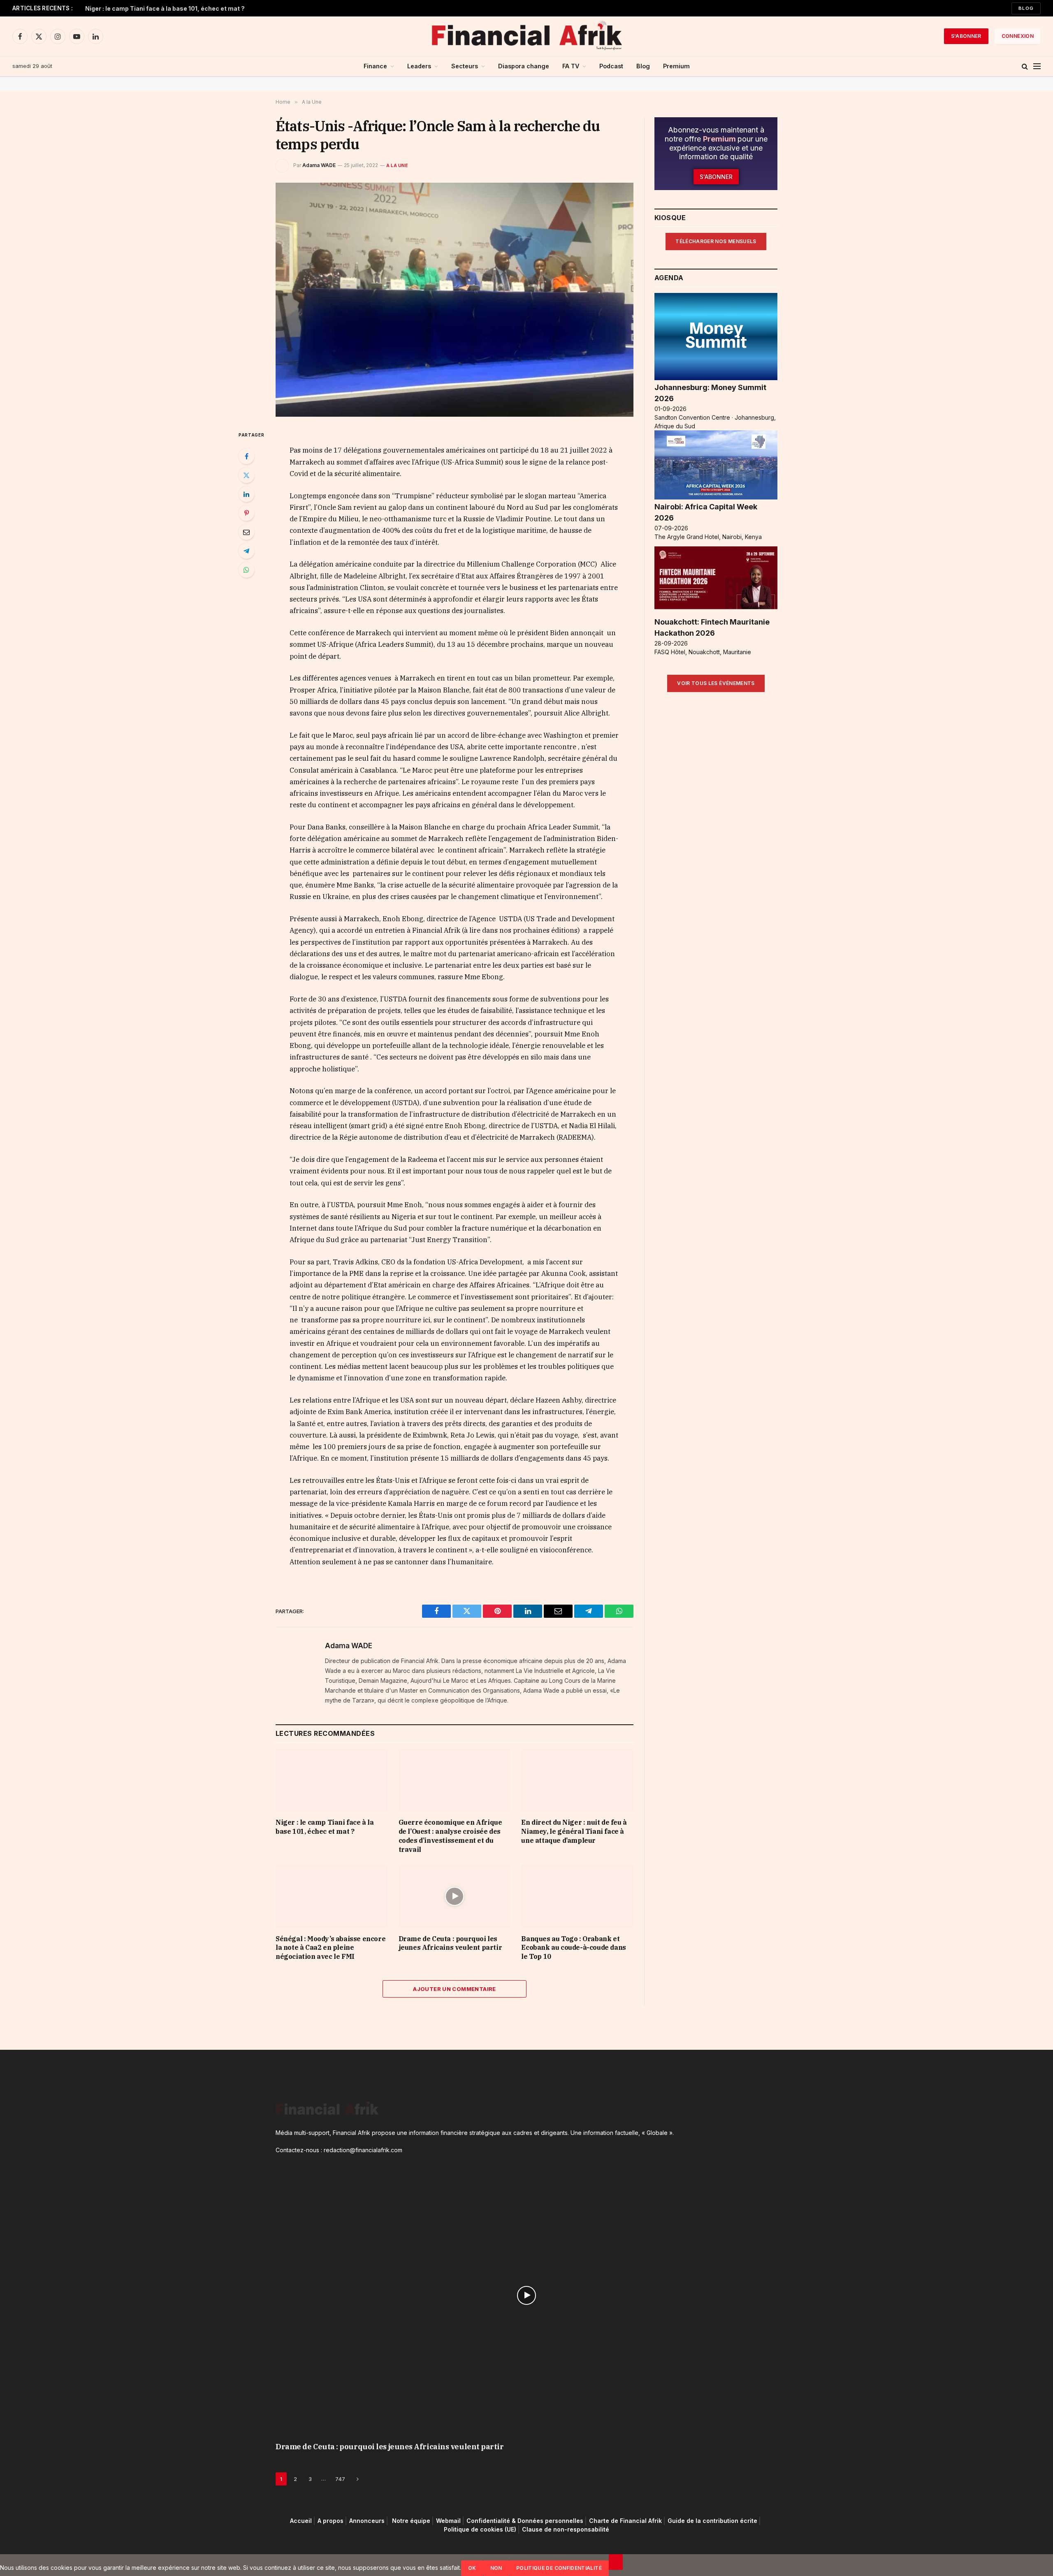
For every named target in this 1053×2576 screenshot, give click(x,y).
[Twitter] (246, 475)
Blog (1026, 8)
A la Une (397, 165)
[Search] (1025, 66)
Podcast (611, 66)
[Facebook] (246, 456)
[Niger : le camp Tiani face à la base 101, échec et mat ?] (332, 1780)
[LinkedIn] (246, 494)
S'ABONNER (966, 36)
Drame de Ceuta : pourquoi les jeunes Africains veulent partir (450, 1943)
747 (340, 2479)
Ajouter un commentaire (455, 1989)
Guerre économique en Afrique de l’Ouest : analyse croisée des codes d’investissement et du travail (188, 8)
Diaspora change (524, 66)
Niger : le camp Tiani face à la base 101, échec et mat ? (325, 1827)
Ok (472, 2568)
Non (496, 2568)
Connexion (1018, 36)
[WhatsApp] (246, 570)
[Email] (246, 532)
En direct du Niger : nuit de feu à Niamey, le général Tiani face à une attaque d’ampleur (574, 1831)
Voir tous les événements (716, 683)
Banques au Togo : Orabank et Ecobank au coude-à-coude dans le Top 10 (573, 1948)
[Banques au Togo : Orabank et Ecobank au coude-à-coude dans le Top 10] (577, 1896)
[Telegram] (246, 551)
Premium (676, 66)
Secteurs (465, 66)
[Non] (616, 2562)
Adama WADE (319, 165)
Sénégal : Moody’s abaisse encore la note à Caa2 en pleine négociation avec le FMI (331, 1948)
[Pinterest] (246, 513)
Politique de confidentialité (559, 2568)
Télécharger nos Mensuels (716, 241)
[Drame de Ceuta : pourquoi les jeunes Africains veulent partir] (455, 1896)
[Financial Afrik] (526, 36)
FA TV (571, 66)
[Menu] (1037, 66)
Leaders (419, 66)
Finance (375, 66)
